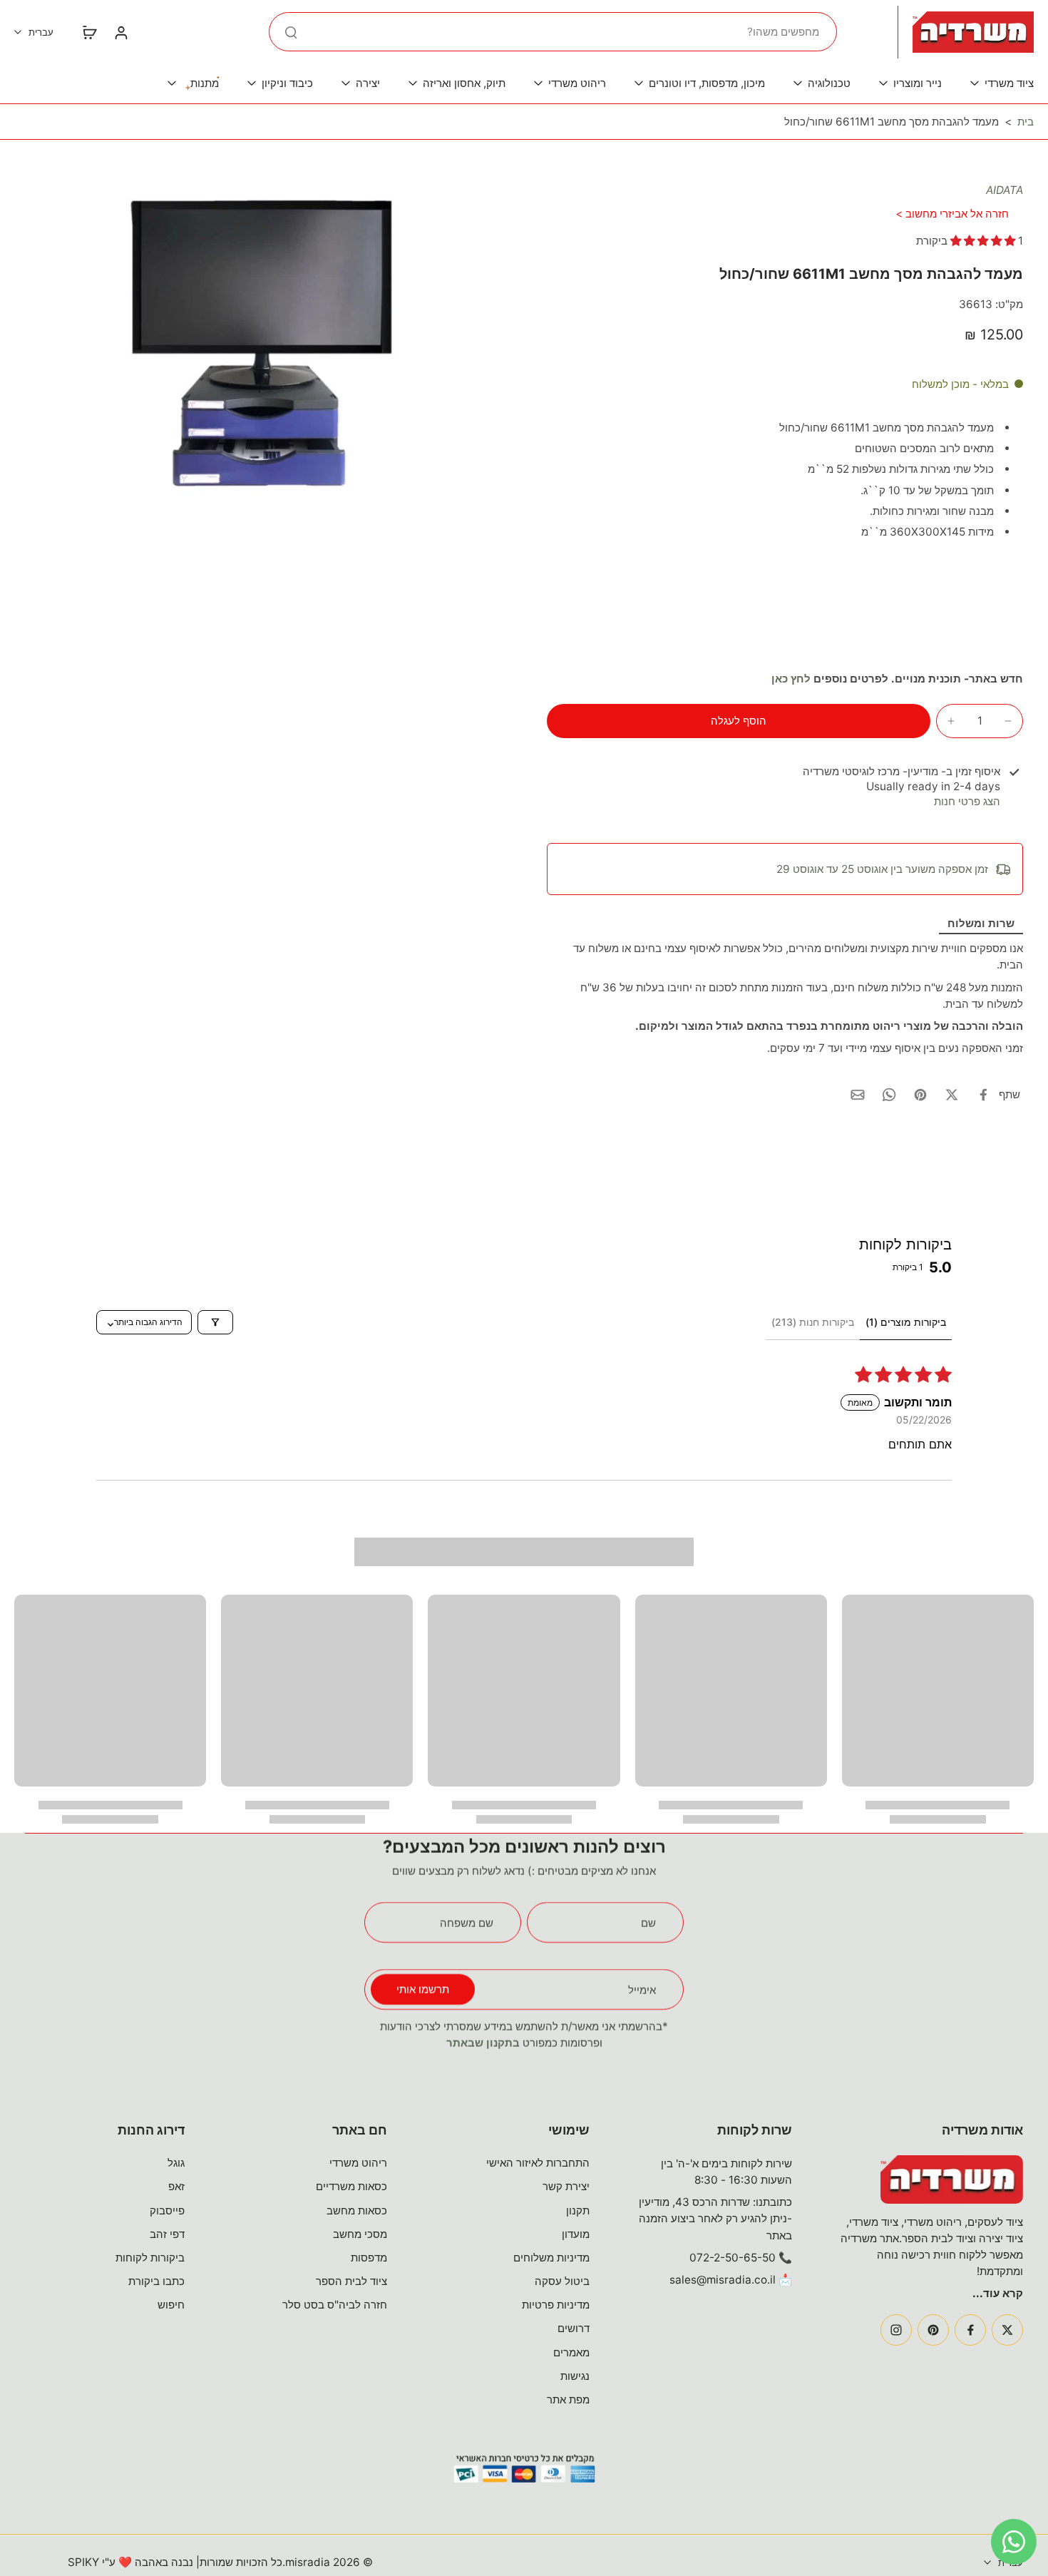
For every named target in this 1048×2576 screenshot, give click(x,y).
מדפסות (369, 2258)
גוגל (176, 2163)
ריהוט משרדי (358, 2163)
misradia (308, 2562)
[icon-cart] (89, 32)
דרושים (574, 2328)
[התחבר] (120, 32)
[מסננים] (215, 1322)
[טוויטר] (1007, 2330)
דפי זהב (167, 2234)
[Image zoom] (263, 342)
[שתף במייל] (858, 1095)
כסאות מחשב (357, 2210)
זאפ (176, 2186)
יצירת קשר (566, 2186)
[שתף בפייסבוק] (983, 1095)
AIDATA (1005, 190)
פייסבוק (167, 2210)
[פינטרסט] (933, 2330)
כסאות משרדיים (351, 2186)
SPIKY (83, 2562)
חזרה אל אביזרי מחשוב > (952, 214)
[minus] (1008, 721)
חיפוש (171, 2305)
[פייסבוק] (970, 2330)
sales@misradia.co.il (723, 2280)
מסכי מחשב (360, 2234)
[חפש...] (291, 32)
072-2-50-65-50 (733, 2258)
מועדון (576, 2234)
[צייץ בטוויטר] (952, 1095)
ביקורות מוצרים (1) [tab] (906, 1322)
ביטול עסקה (562, 2281)
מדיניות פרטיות (556, 2305)
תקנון (578, 2210)
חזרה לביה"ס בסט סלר (335, 2305)
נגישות (575, 2376)
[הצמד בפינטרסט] (920, 1095)
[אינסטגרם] (896, 2330)
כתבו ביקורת (156, 2281)
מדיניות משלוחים (551, 2258)
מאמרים (571, 2352)
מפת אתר (568, 2399)
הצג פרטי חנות (967, 801)
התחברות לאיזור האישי (538, 2163)
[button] (984, 241)
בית (1026, 122)
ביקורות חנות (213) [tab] (813, 1322)
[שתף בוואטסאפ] (889, 1095)
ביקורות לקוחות (150, 2258)
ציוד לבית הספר (351, 2281)
